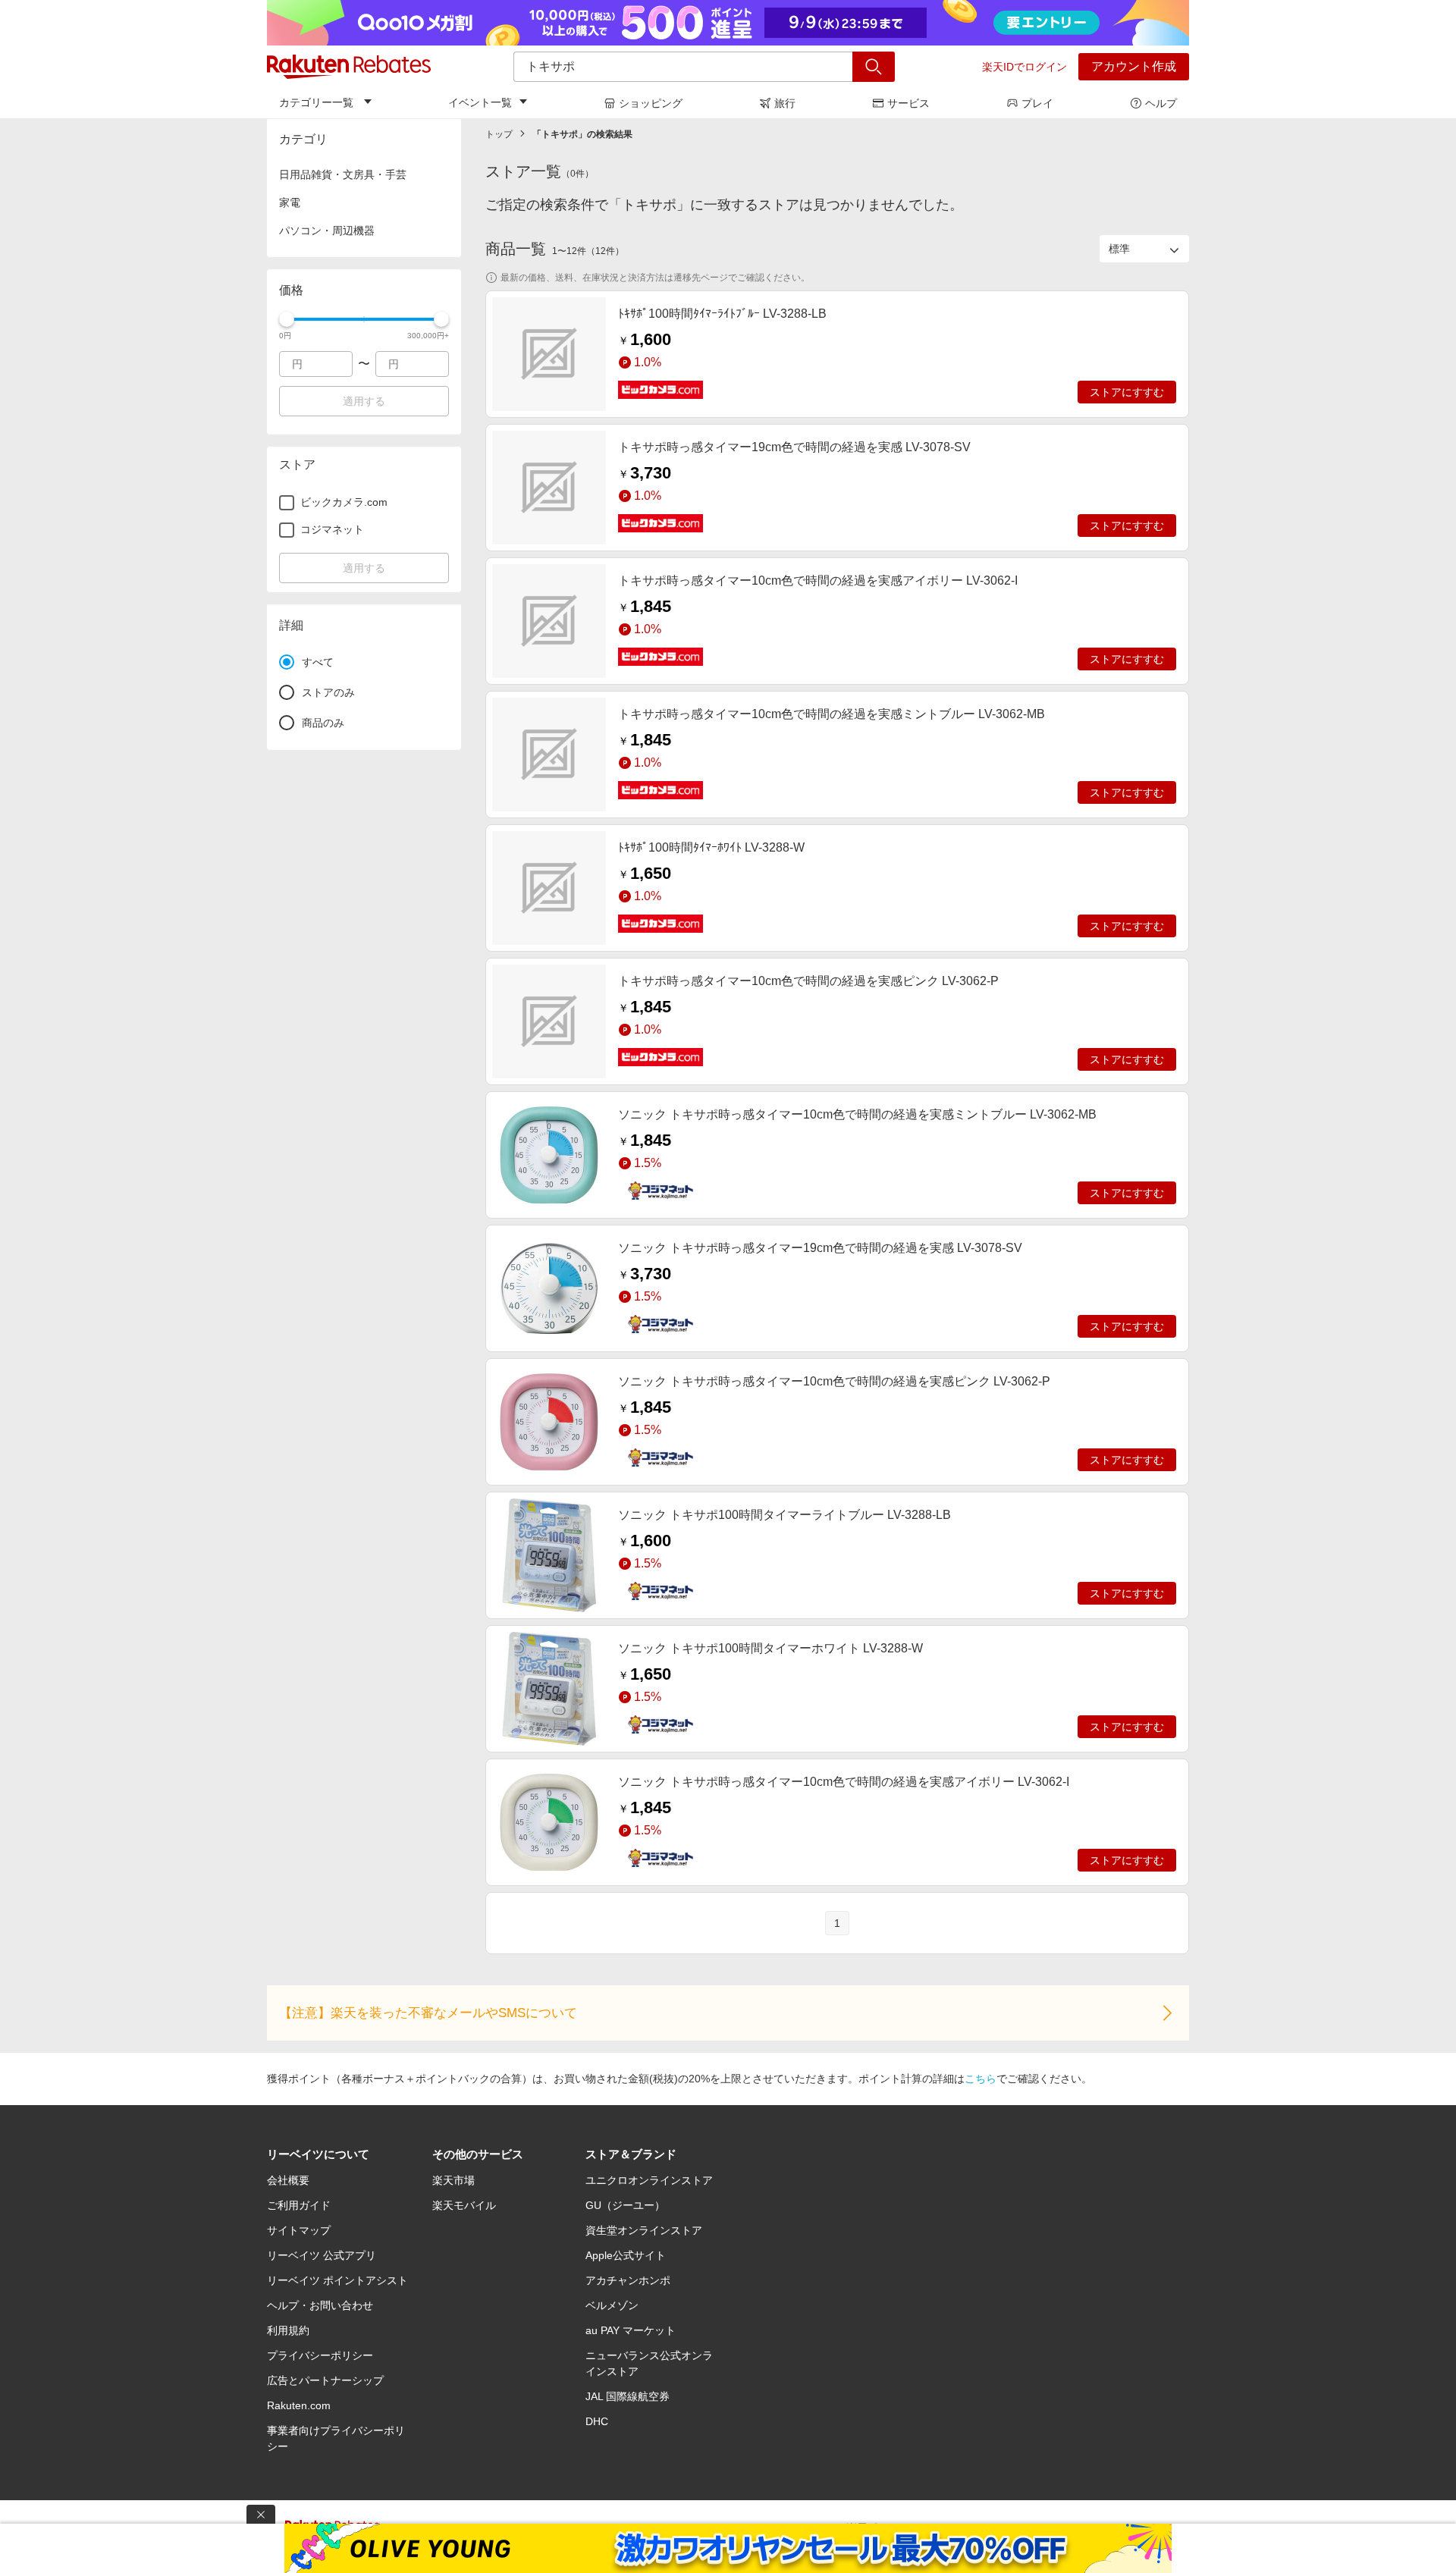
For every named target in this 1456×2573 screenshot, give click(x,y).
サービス (908, 103)
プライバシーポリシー (320, 2355)
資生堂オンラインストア (644, 2230)
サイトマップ (299, 2230)
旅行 (785, 103)
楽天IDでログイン (1025, 67)
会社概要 (288, 2180)
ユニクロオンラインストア (649, 2180)
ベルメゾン (612, 2305)
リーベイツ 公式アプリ (322, 2255)
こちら (981, 2079)
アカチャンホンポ (628, 2280)
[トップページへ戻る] (349, 67)
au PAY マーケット (631, 2330)
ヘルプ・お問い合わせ (320, 2305)
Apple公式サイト (626, 2255)
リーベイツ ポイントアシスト (337, 2280)
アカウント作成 (1134, 66)
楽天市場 (453, 2180)
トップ (499, 134)
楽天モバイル (464, 2205)
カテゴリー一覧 (316, 102)
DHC (597, 2421)
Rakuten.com (299, 2405)
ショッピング (651, 103)
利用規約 (288, 2330)
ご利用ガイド (299, 2205)
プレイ (1037, 103)
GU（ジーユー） (625, 2205)
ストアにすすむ (1127, 392)
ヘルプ (1161, 103)
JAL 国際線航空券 (628, 2396)
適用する (364, 401)
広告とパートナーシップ (325, 2380)
